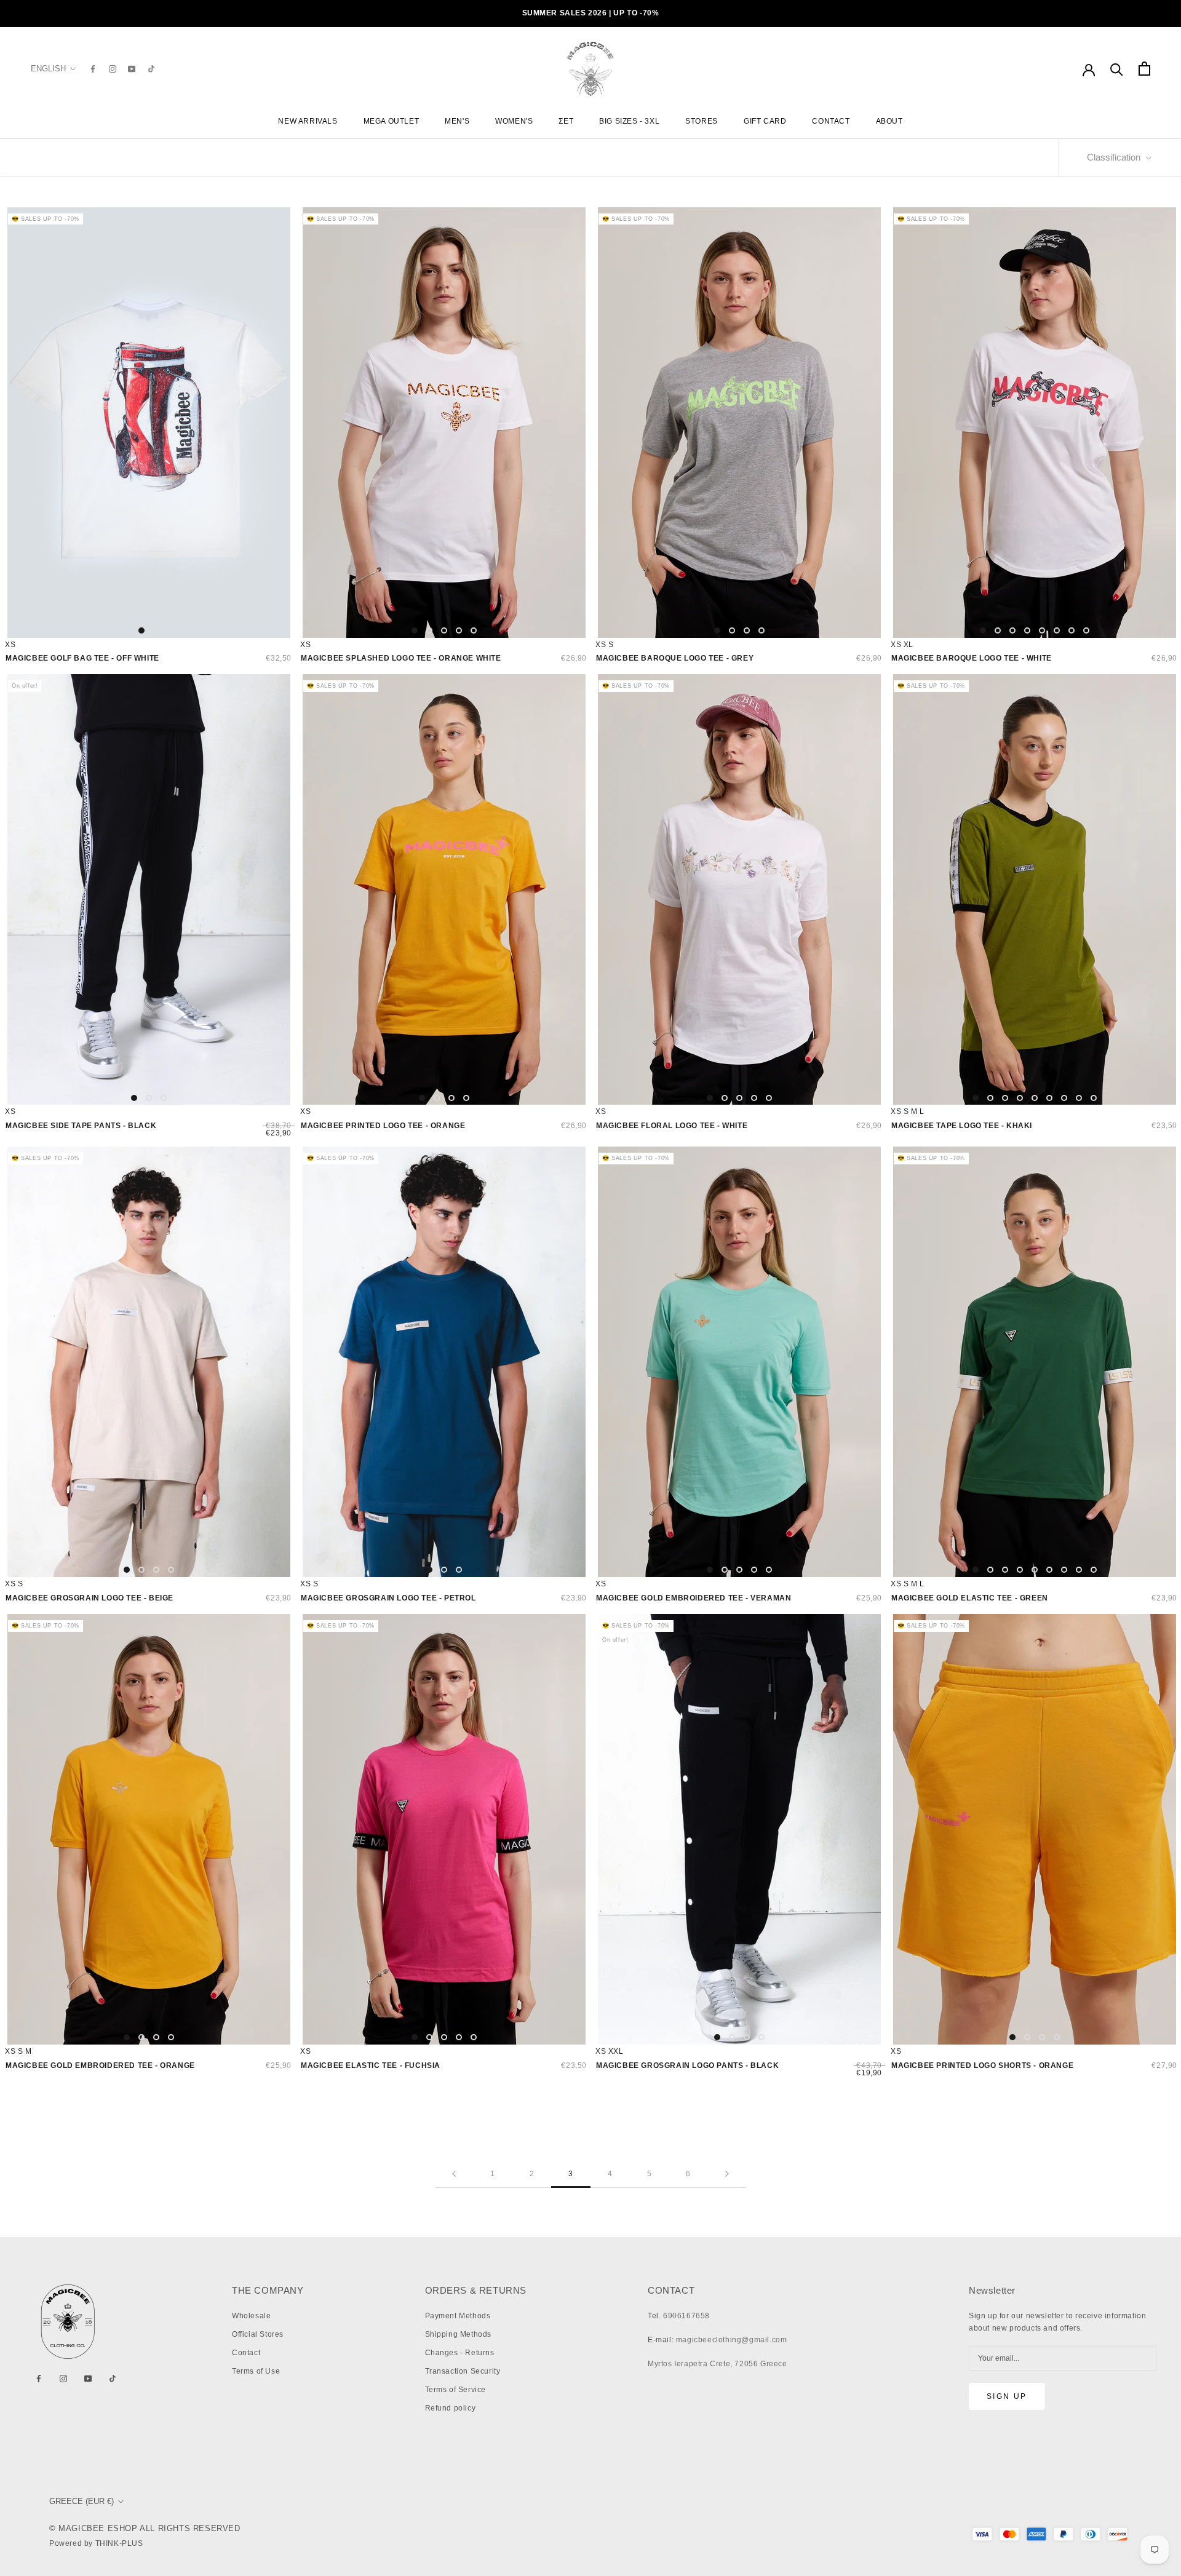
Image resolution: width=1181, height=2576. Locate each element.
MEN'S (457, 121)
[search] (1117, 69)
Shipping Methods (459, 2334)
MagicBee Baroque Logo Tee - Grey (675, 658)
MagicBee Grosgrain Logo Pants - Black (687, 2065)
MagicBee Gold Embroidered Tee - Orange (100, 2065)
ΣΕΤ (566, 121)
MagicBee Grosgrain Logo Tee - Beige (89, 1598)
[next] (275, 422)
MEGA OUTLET (392, 121)
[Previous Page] (454, 2174)
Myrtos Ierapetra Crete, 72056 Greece (718, 2364)
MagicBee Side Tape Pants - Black (81, 1126)
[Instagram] (113, 69)
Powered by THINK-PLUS (96, 2543)
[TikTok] (151, 69)
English (48, 69)
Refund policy (451, 2408)
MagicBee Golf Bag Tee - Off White (82, 658)
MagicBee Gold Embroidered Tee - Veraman (694, 1598)
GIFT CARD (765, 121)
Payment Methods (458, 2316)
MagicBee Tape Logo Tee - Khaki (962, 1126)
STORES (702, 121)
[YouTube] (132, 69)
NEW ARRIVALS (308, 121)
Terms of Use (256, 2371)
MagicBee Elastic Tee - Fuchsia (371, 2065)
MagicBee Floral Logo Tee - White (672, 1126)
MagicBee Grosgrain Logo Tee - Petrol (388, 1598)
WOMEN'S (514, 121)
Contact (246, 2353)
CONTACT (831, 121)
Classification (1115, 157)
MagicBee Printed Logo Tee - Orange (383, 1126)
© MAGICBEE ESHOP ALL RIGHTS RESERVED (145, 2528)
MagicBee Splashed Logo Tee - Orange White (401, 658)
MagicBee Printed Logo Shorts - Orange (982, 2065)
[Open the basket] (1144, 69)
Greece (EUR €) (82, 2501)
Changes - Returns (460, 2353)
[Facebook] (93, 69)
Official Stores (258, 2334)
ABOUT (889, 121)
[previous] (22, 422)
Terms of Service (456, 2390)
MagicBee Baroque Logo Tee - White (972, 658)
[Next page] (727, 2174)
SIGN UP (1007, 2396)
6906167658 (686, 2316)
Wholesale (251, 2316)
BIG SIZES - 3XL (629, 121)
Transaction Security (463, 2371)
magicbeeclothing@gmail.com (732, 2340)
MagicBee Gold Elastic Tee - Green (970, 1598)
